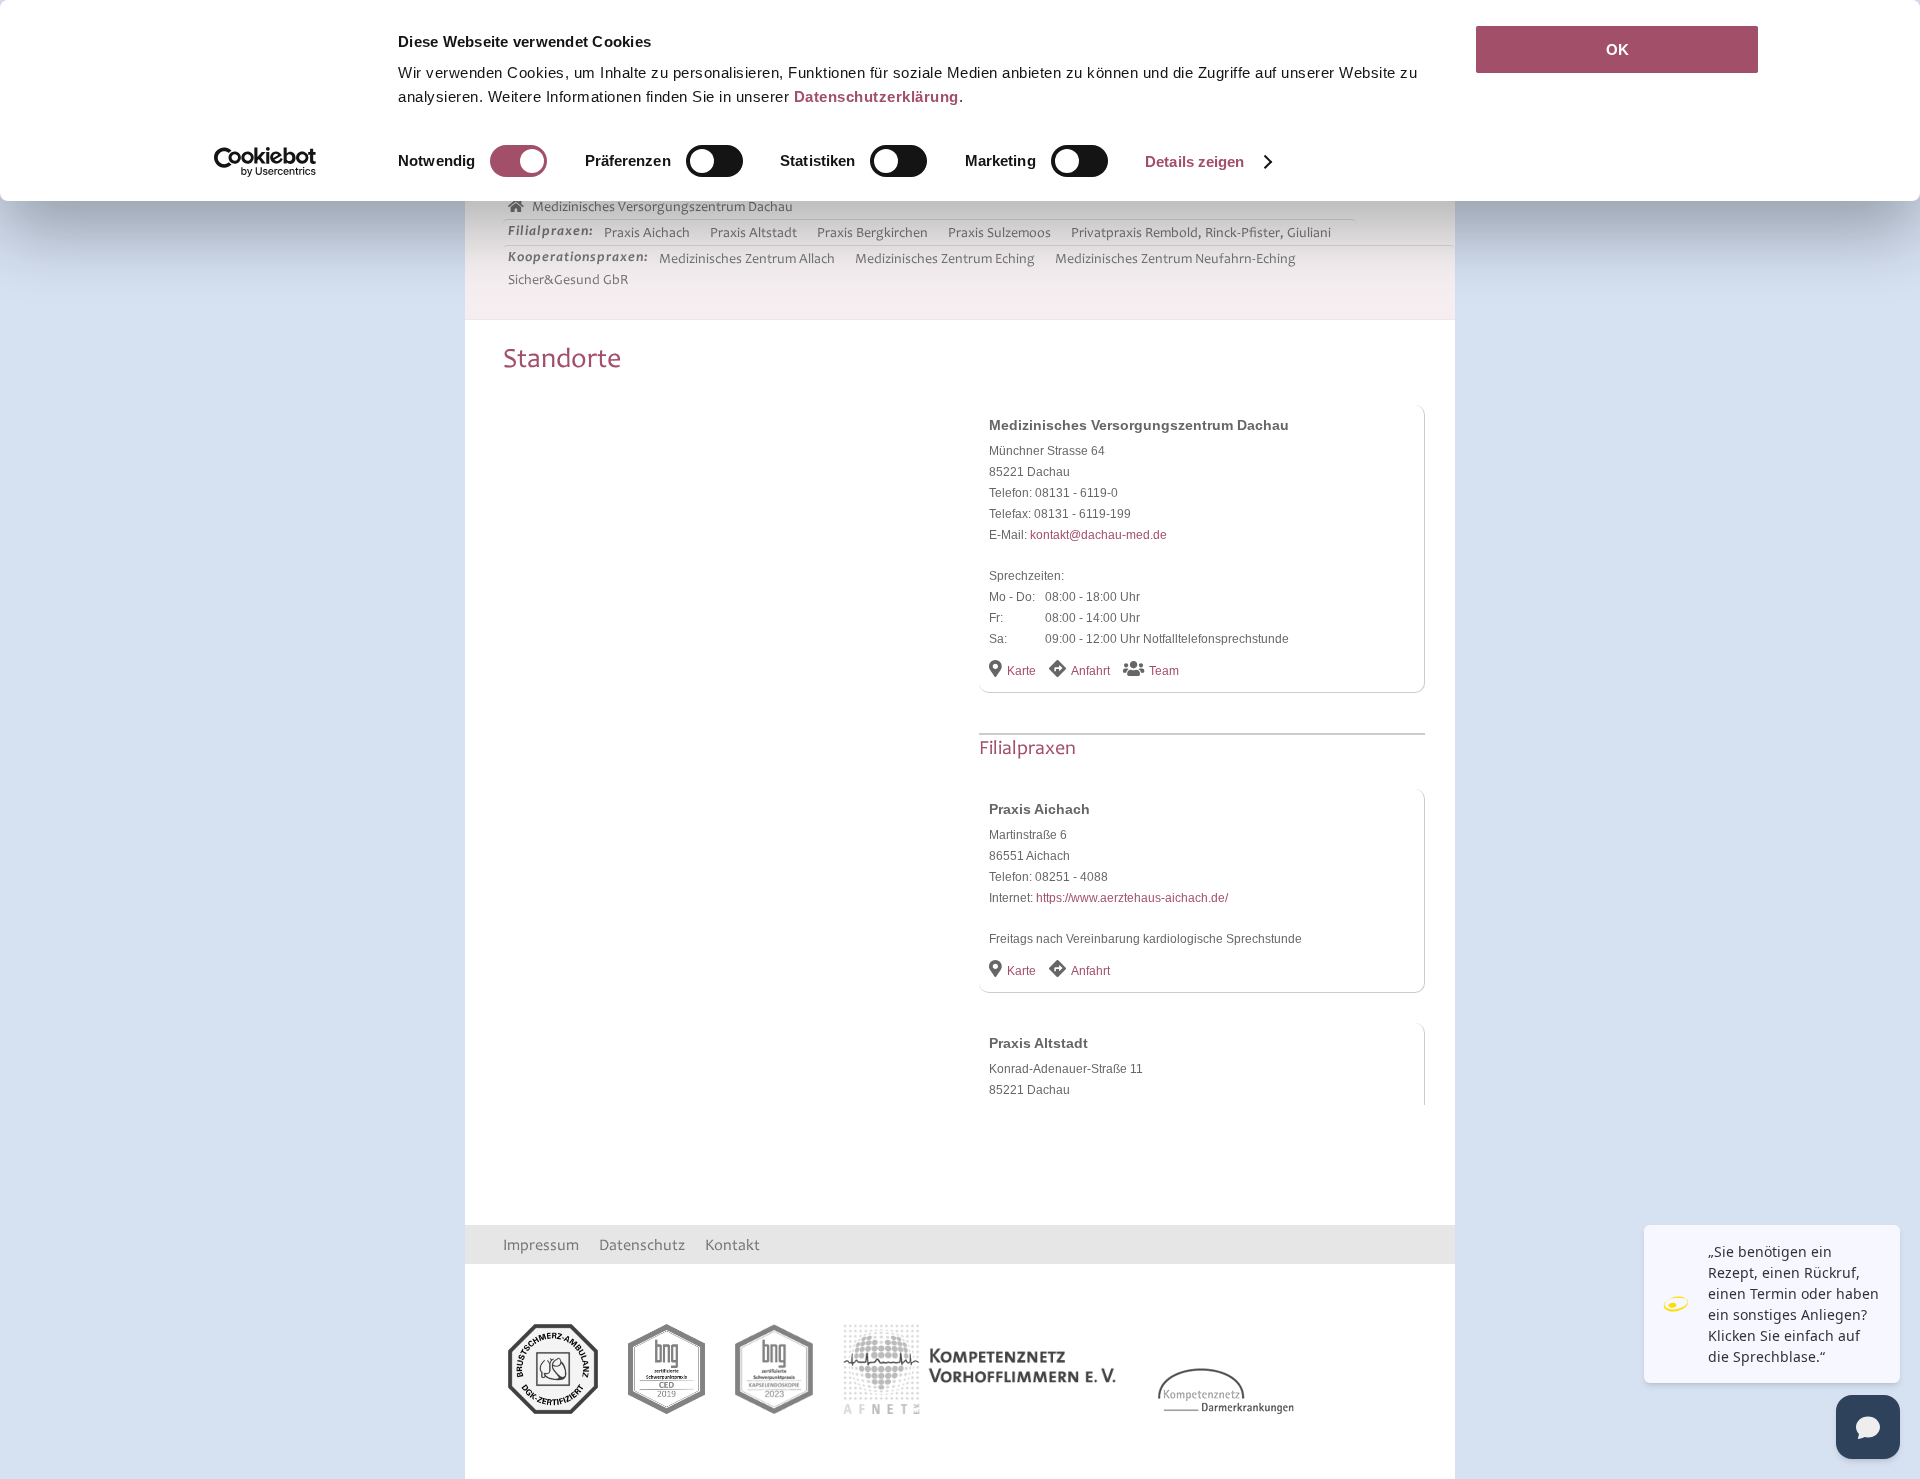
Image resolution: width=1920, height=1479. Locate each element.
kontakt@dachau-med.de (1098, 535)
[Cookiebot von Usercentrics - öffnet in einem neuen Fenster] (265, 162)
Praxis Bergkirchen (872, 232)
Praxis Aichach (647, 232)
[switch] (714, 161)
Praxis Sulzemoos (999, 232)
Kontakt (732, 1244)
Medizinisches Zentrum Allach (747, 258)
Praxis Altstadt (753, 232)
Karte (1021, 671)
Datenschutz (642, 1244)
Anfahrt (1090, 671)
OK (1617, 49)
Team (1164, 671)
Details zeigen (1194, 161)
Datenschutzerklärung (876, 96)
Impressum (541, 1244)
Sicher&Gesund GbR (568, 279)
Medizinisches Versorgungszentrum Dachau (661, 206)
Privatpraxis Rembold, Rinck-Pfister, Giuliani (1201, 232)
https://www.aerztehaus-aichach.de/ (1132, 898)
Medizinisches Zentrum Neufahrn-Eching (1175, 258)
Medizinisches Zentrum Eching (945, 258)
